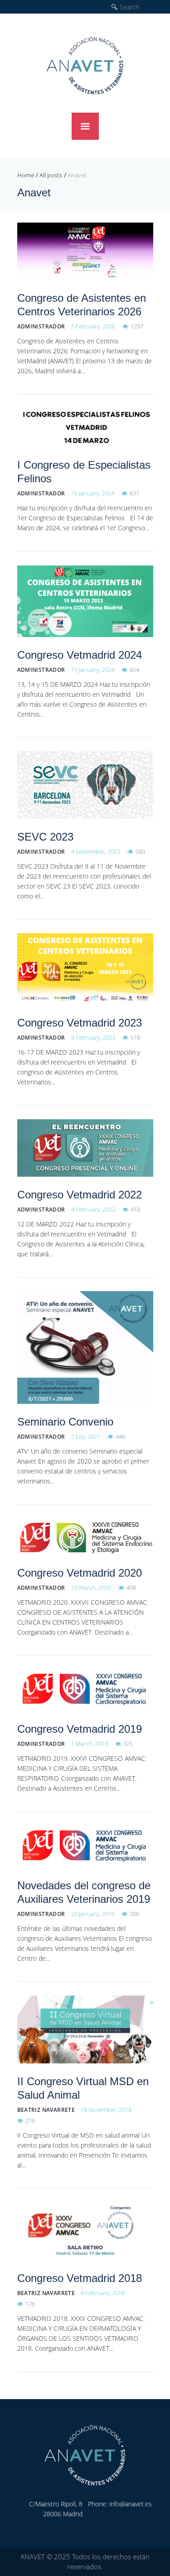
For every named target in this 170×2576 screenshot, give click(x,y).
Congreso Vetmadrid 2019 (80, 1729)
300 (134, 1914)
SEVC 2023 (45, 837)
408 (131, 1587)
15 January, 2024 (93, 670)
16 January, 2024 (93, 493)
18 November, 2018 (106, 2110)
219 (30, 2120)
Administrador (41, 326)
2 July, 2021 (86, 1436)
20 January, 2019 (93, 1914)
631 (134, 493)
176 (30, 2304)
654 (134, 670)
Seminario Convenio (65, 1422)
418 (135, 1209)
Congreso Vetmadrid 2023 (80, 1023)
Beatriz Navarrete (46, 2110)
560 (140, 851)
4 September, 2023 (96, 851)
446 (120, 1436)
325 (128, 1744)
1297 (137, 326)
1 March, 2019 (90, 1744)
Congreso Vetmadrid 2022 (80, 1195)
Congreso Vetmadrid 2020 (80, 1573)
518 (135, 1037)
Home (26, 175)
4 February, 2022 (93, 1209)
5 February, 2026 (93, 326)
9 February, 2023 (93, 1037)
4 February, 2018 (103, 2293)
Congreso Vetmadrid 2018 (80, 2278)
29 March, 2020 (91, 1587)
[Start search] (115, 7)
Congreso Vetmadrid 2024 (80, 655)
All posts (51, 175)
